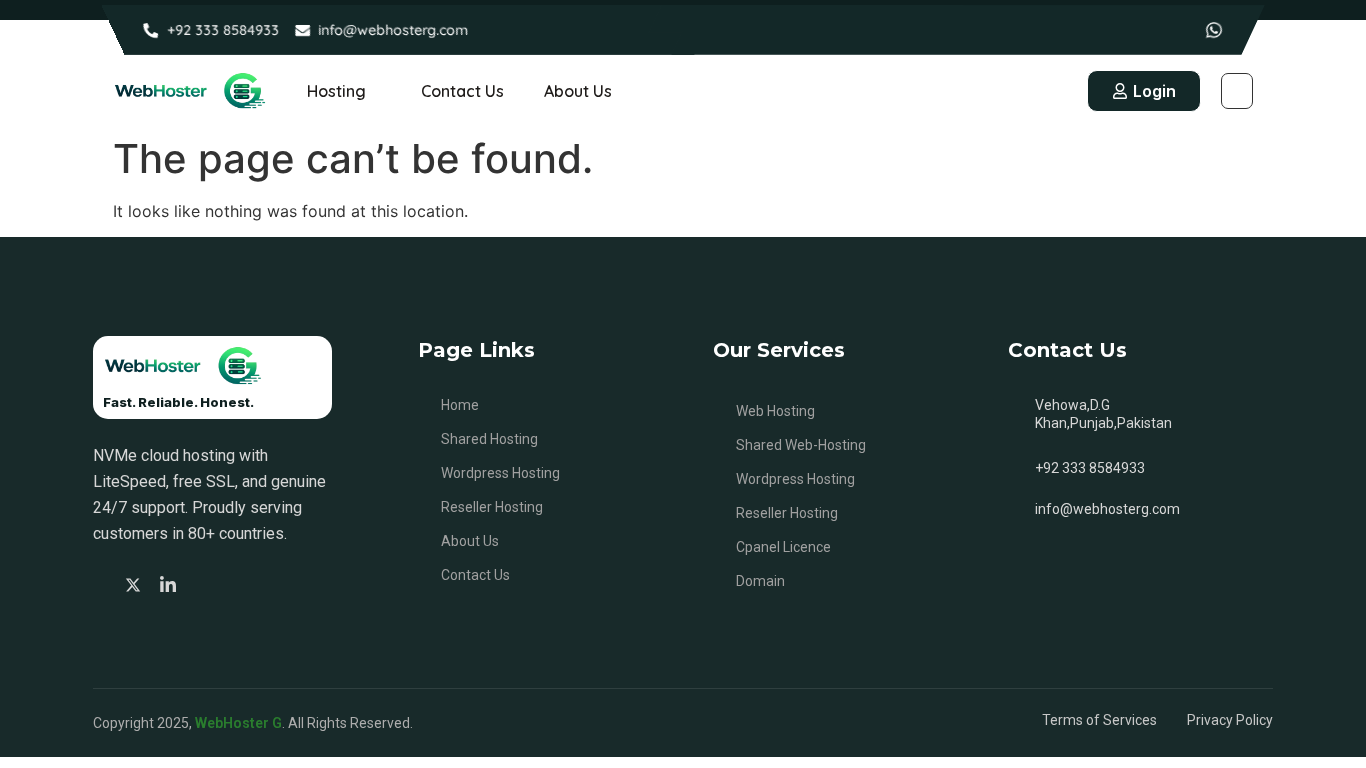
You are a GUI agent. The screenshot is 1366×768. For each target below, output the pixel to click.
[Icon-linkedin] (1184, 30)
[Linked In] (171, 583)
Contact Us (462, 91)
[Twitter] (136, 583)
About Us (578, 91)
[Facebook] (102, 584)
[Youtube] (204, 584)
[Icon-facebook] (1154, 30)
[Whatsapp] (1214, 30)
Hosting (336, 91)
